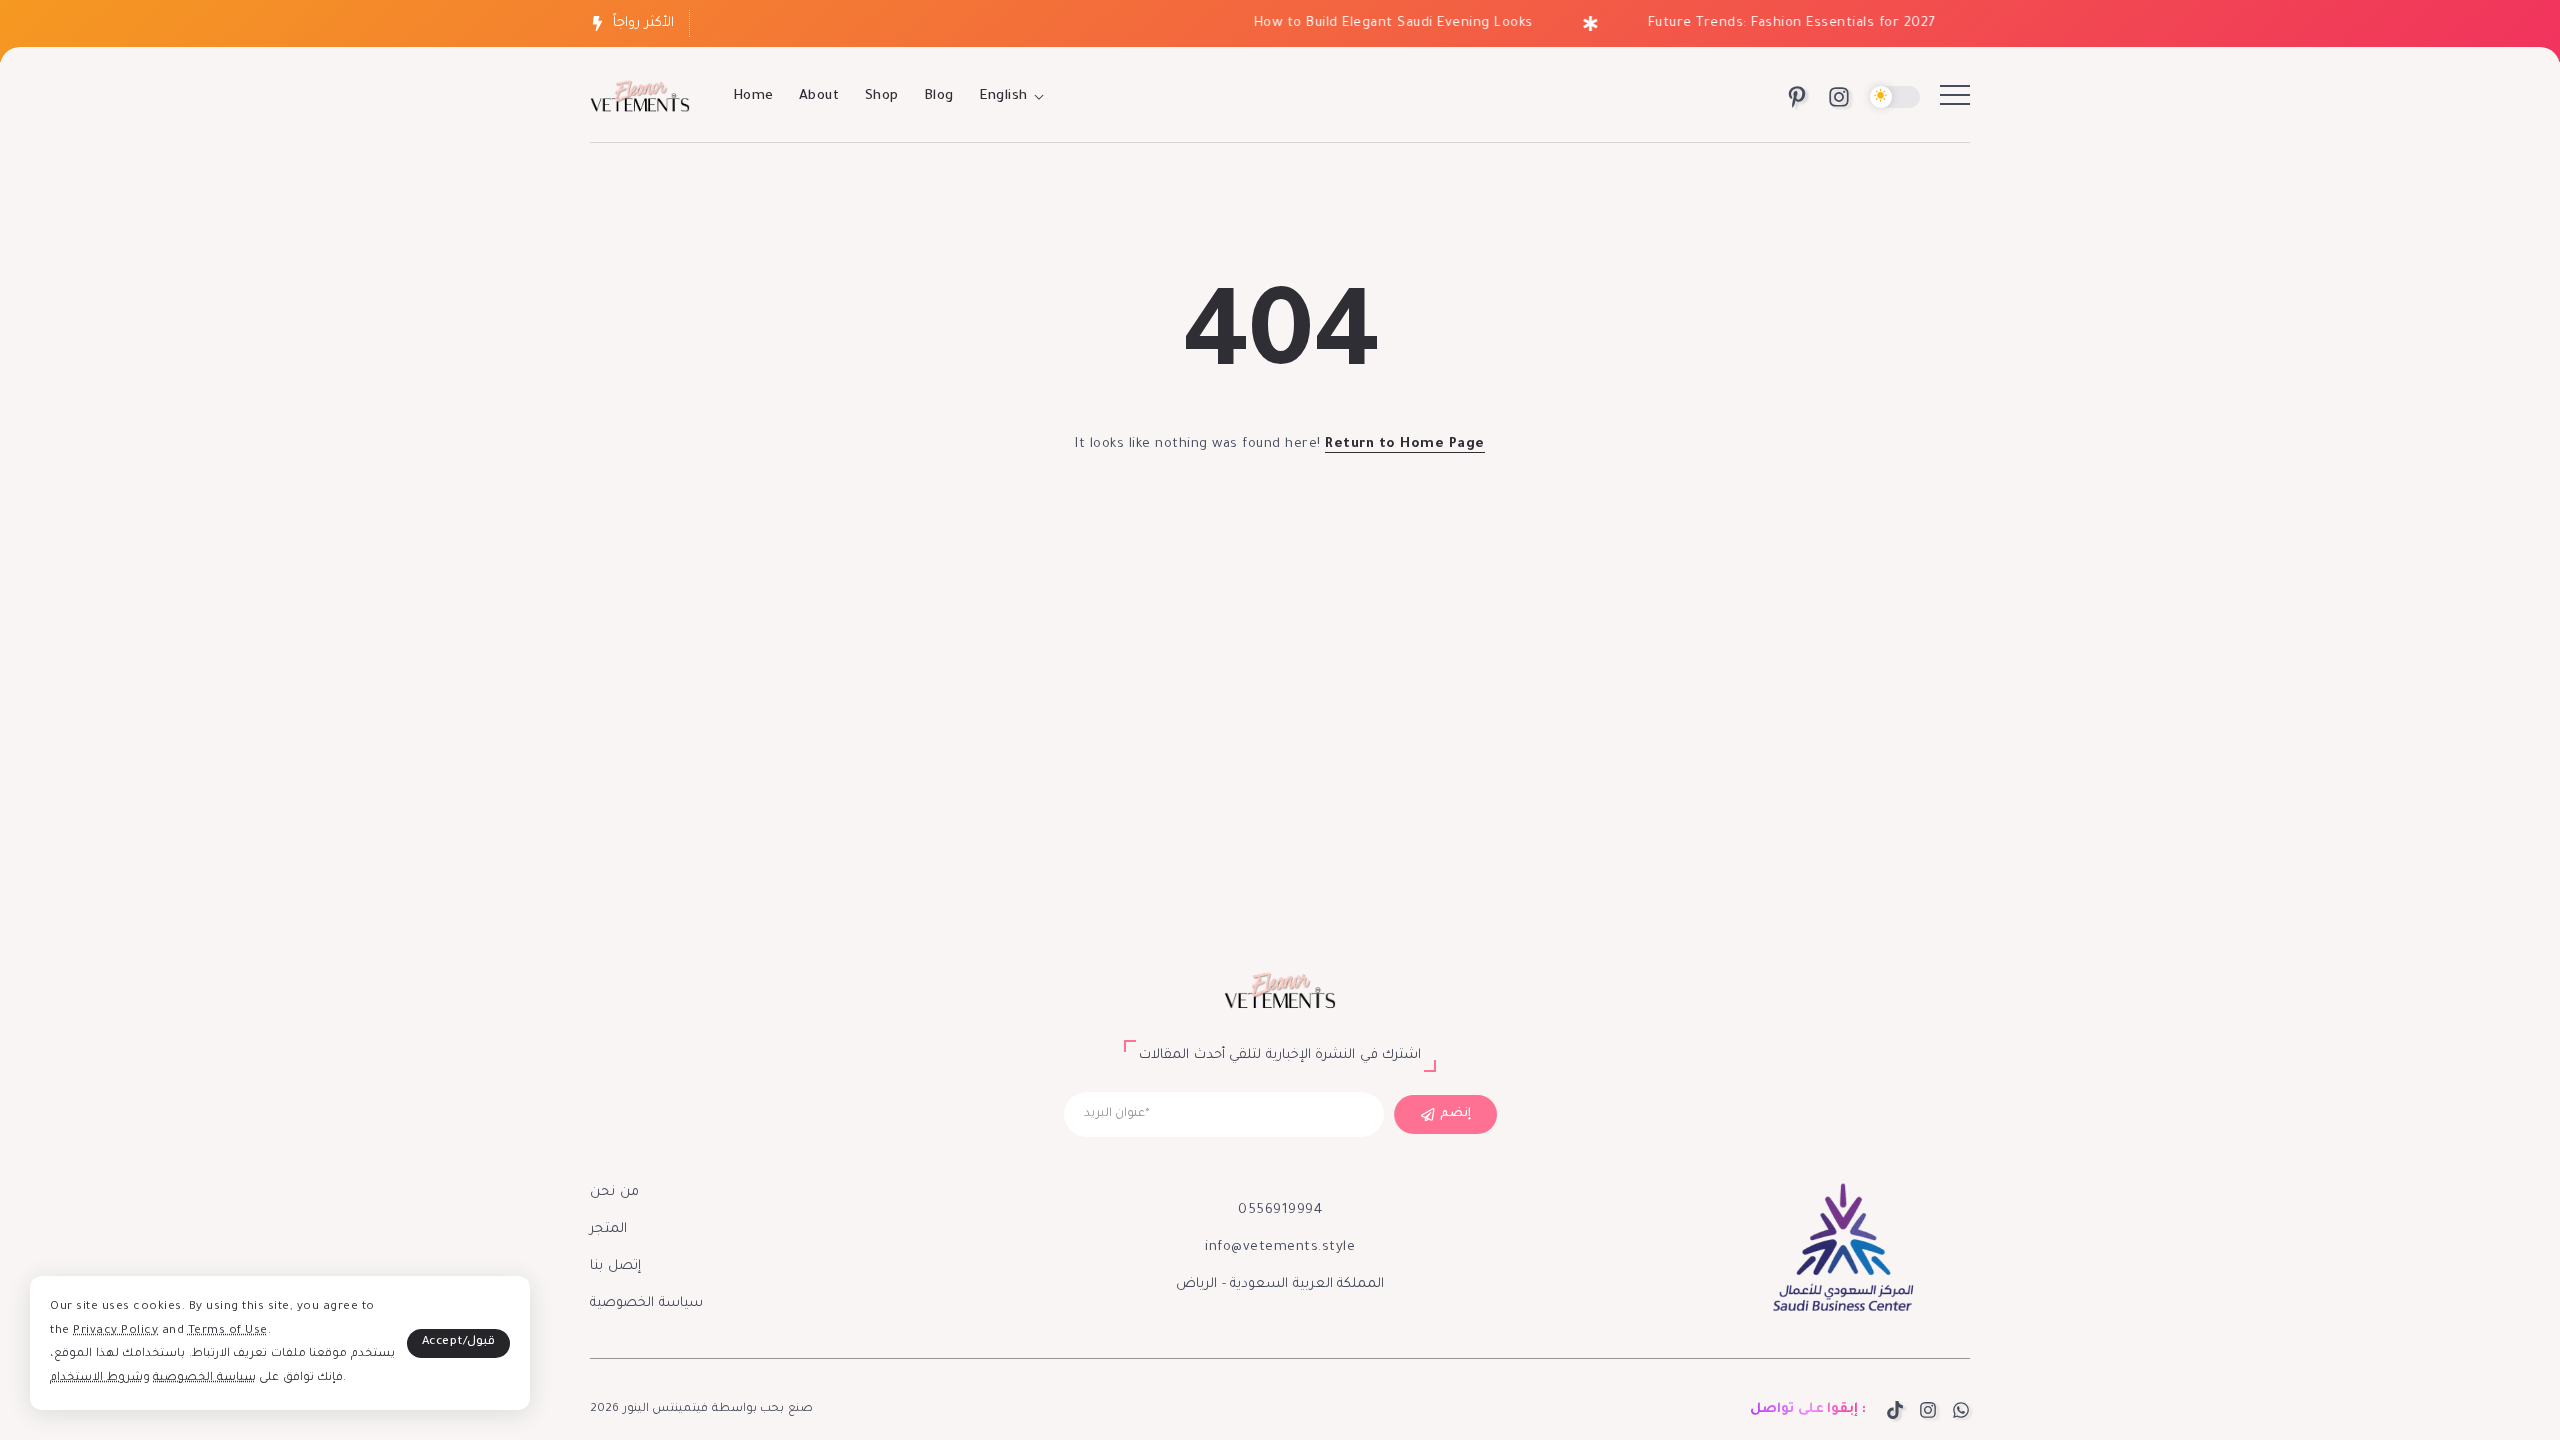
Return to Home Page (1405, 444)
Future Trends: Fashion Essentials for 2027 (1773, 23)
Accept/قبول (459, 1342)
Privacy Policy (115, 1331)
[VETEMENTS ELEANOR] (640, 98)
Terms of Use (228, 1331)
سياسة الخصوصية (204, 1378)
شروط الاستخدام (96, 1378)
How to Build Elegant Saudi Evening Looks (1375, 23)
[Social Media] (1797, 97)
